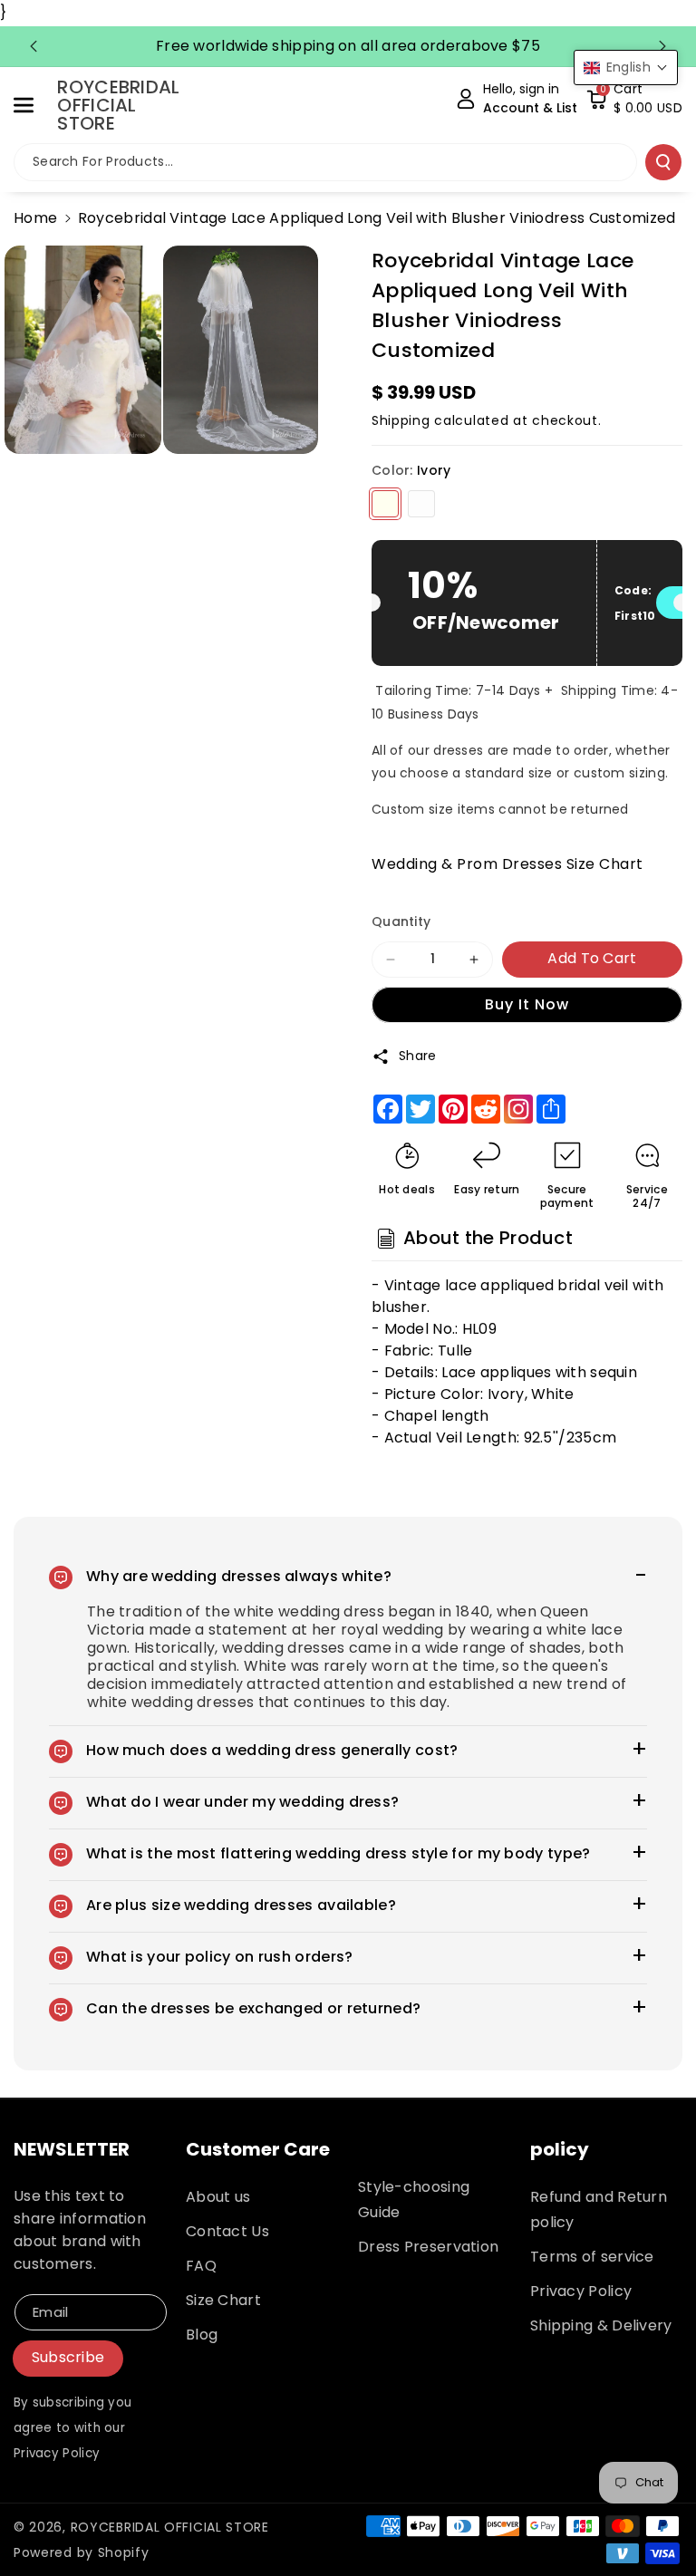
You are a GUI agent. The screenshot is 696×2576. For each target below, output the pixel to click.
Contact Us (227, 2231)
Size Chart (223, 2300)
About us (218, 2197)
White (421, 504)
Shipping (401, 420)
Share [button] (418, 1056)
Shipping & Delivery (601, 2325)
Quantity (401, 921)
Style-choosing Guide (414, 2200)
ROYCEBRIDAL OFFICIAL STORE (170, 2527)
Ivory (385, 504)
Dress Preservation (428, 2247)
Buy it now (527, 1004)
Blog (202, 2335)
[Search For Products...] (663, 162)
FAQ (201, 2266)
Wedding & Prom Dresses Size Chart (507, 864)
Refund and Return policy (599, 2209)
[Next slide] (662, 46)
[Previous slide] (34, 46)
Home (35, 218)
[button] (34, 105)
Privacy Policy (581, 2291)
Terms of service (592, 2257)
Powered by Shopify (82, 2552)
